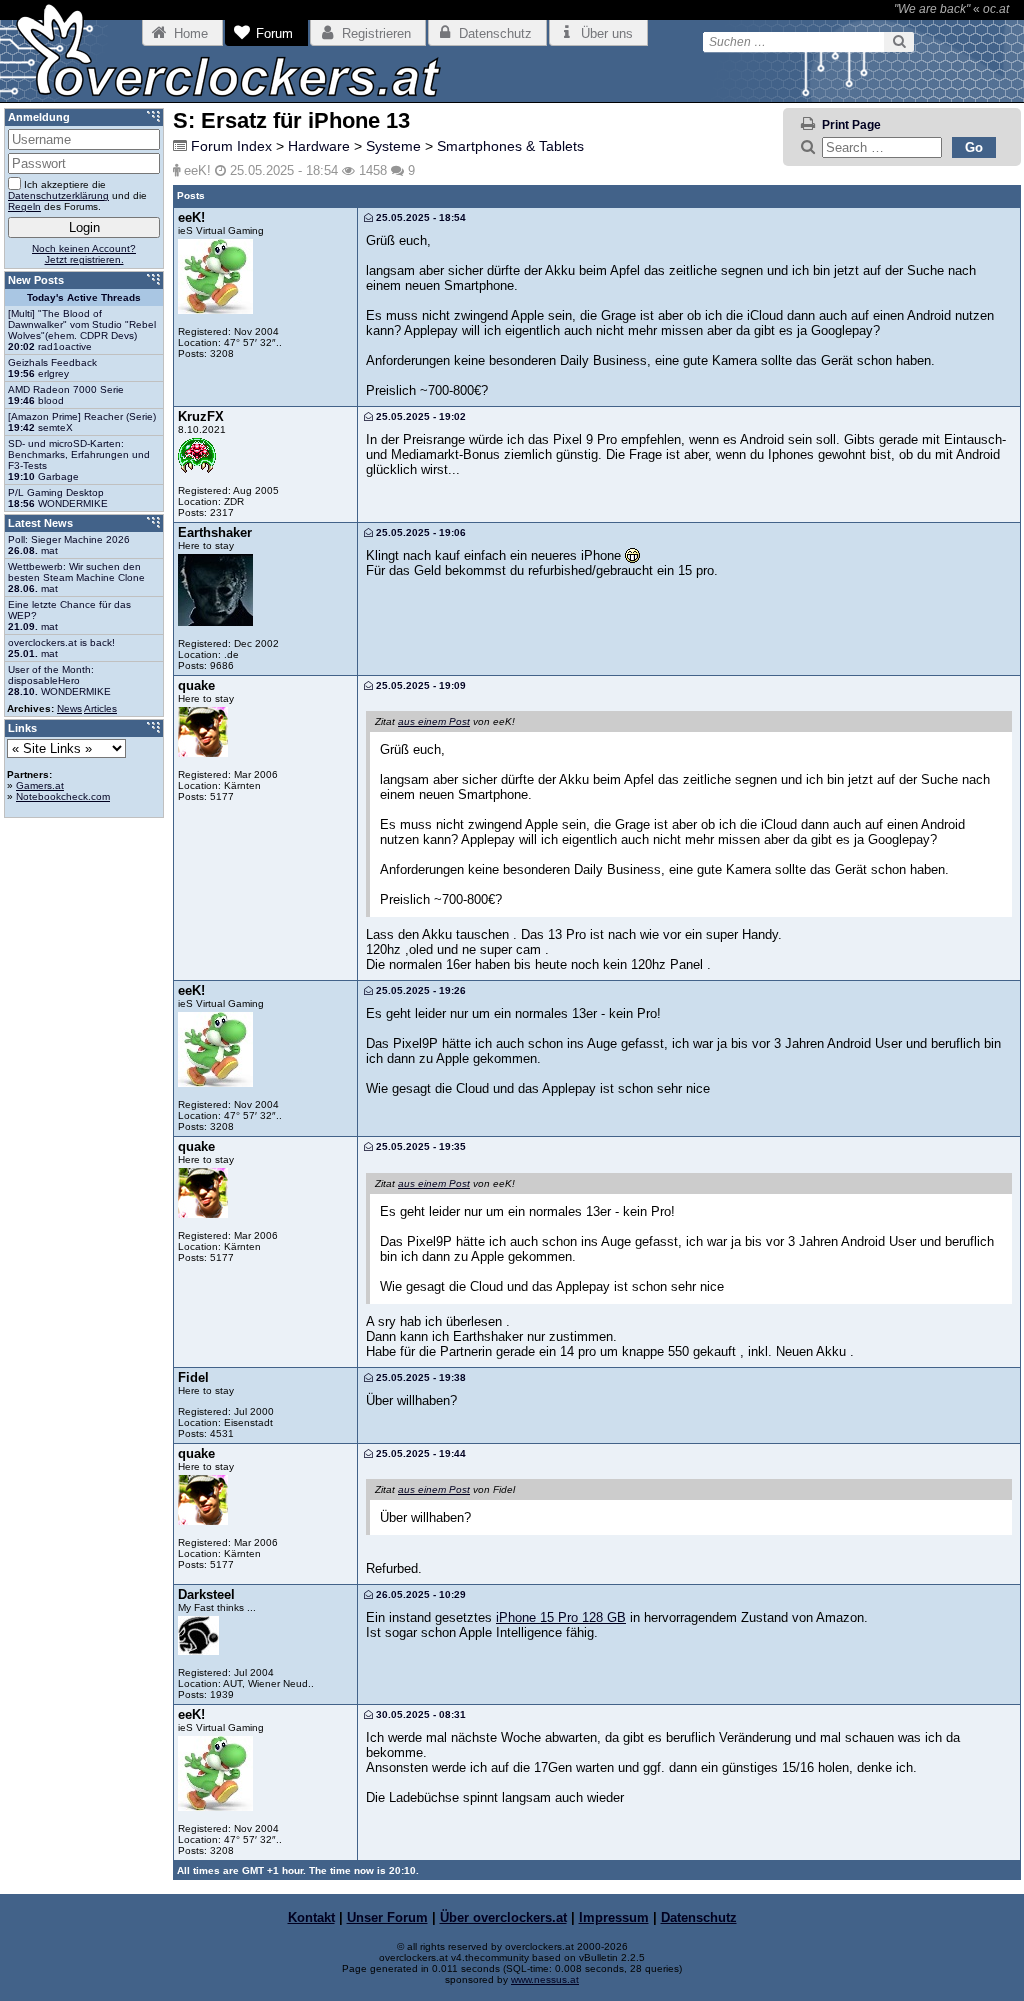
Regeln (24, 206)
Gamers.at (40, 785)
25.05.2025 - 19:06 (419, 532)
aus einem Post (434, 721)
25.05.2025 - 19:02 (419, 416)
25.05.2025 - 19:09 (419, 685)
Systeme (393, 146)
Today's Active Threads (84, 297)
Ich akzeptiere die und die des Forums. (77, 195)
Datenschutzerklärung (58, 195)
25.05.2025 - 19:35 (419, 1146)
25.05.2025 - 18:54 (419, 217)
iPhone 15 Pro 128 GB (561, 1617)
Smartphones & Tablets (510, 146)
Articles (100, 708)
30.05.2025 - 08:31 (419, 1714)
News (69, 708)
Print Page (851, 125)
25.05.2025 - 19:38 (419, 1377)
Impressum (614, 1917)
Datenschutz (699, 1917)
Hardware (319, 146)
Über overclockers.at (503, 1917)
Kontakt (311, 1917)
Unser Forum (387, 1917)
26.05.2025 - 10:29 (419, 1594)
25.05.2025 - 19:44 (419, 1453)
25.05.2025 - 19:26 (419, 990)
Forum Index (231, 146)
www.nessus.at (545, 1979)
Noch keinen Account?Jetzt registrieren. (84, 254)
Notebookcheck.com (63, 796)
